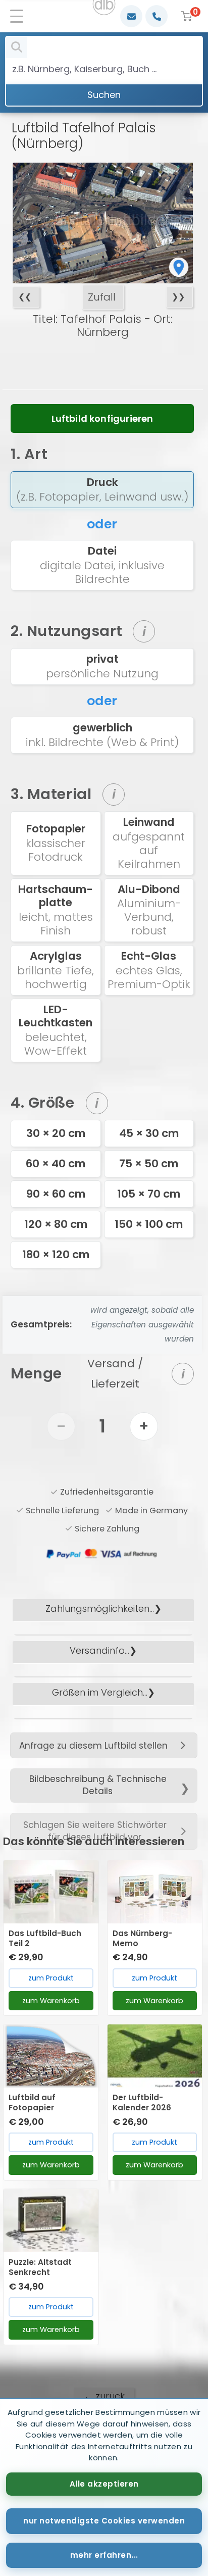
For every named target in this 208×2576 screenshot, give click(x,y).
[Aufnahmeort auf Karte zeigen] (179, 267)
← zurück (104, 2396)
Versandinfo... (99, 1650)
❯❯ (178, 297)
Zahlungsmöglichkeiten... (100, 1608)
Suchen (104, 95)
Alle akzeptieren (104, 2484)
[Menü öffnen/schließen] (20, 16)
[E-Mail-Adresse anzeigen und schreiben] (131, 16)
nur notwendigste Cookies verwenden (104, 2521)
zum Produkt (51, 1978)
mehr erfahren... (104, 2555)
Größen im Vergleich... (100, 1692)
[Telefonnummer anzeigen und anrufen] (157, 16)
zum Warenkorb (51, 2001)
